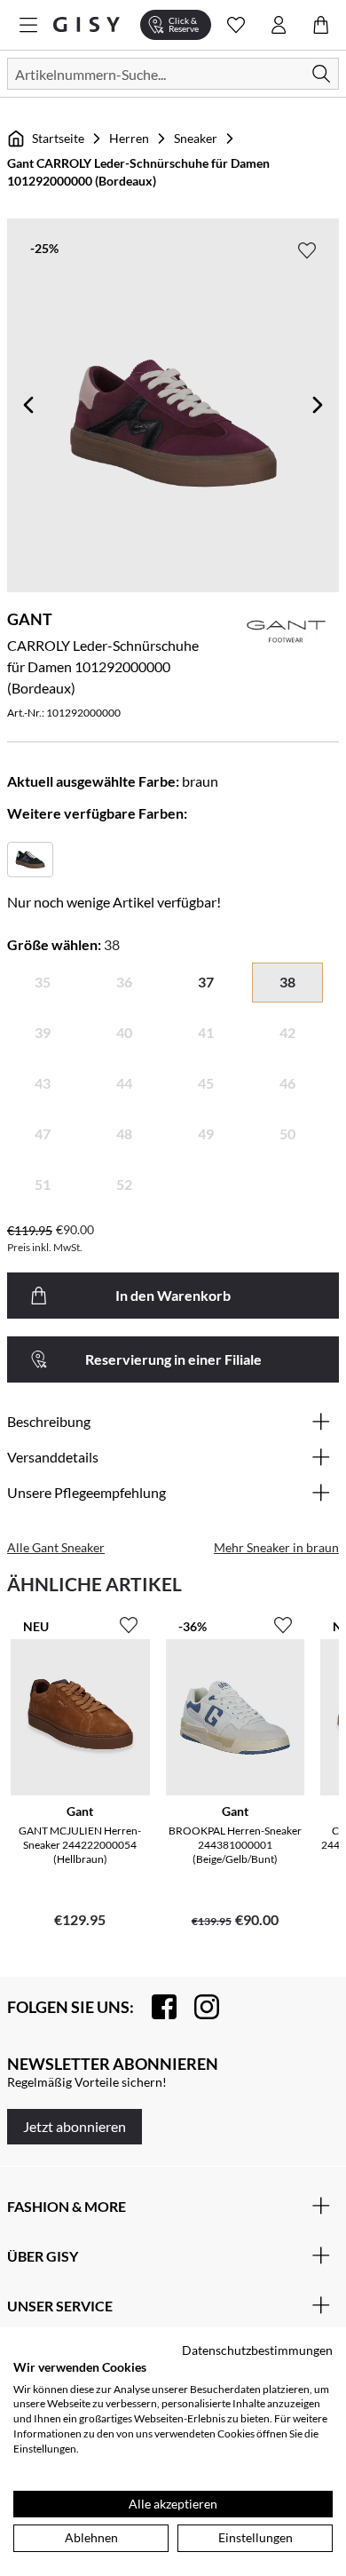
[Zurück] (28, 405)
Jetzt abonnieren (75, 2126)
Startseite (58, 138)
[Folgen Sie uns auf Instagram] (198, 2007)
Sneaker (196, 138)
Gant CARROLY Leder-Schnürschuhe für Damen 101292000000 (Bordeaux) (138, 172)
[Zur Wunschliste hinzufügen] (307, 250)
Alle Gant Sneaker (56, 1547)
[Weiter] (318, 405)
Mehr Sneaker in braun (276, 1547)
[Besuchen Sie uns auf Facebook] (155, 2007)
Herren (129, 138)
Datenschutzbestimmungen (257, 2350)
